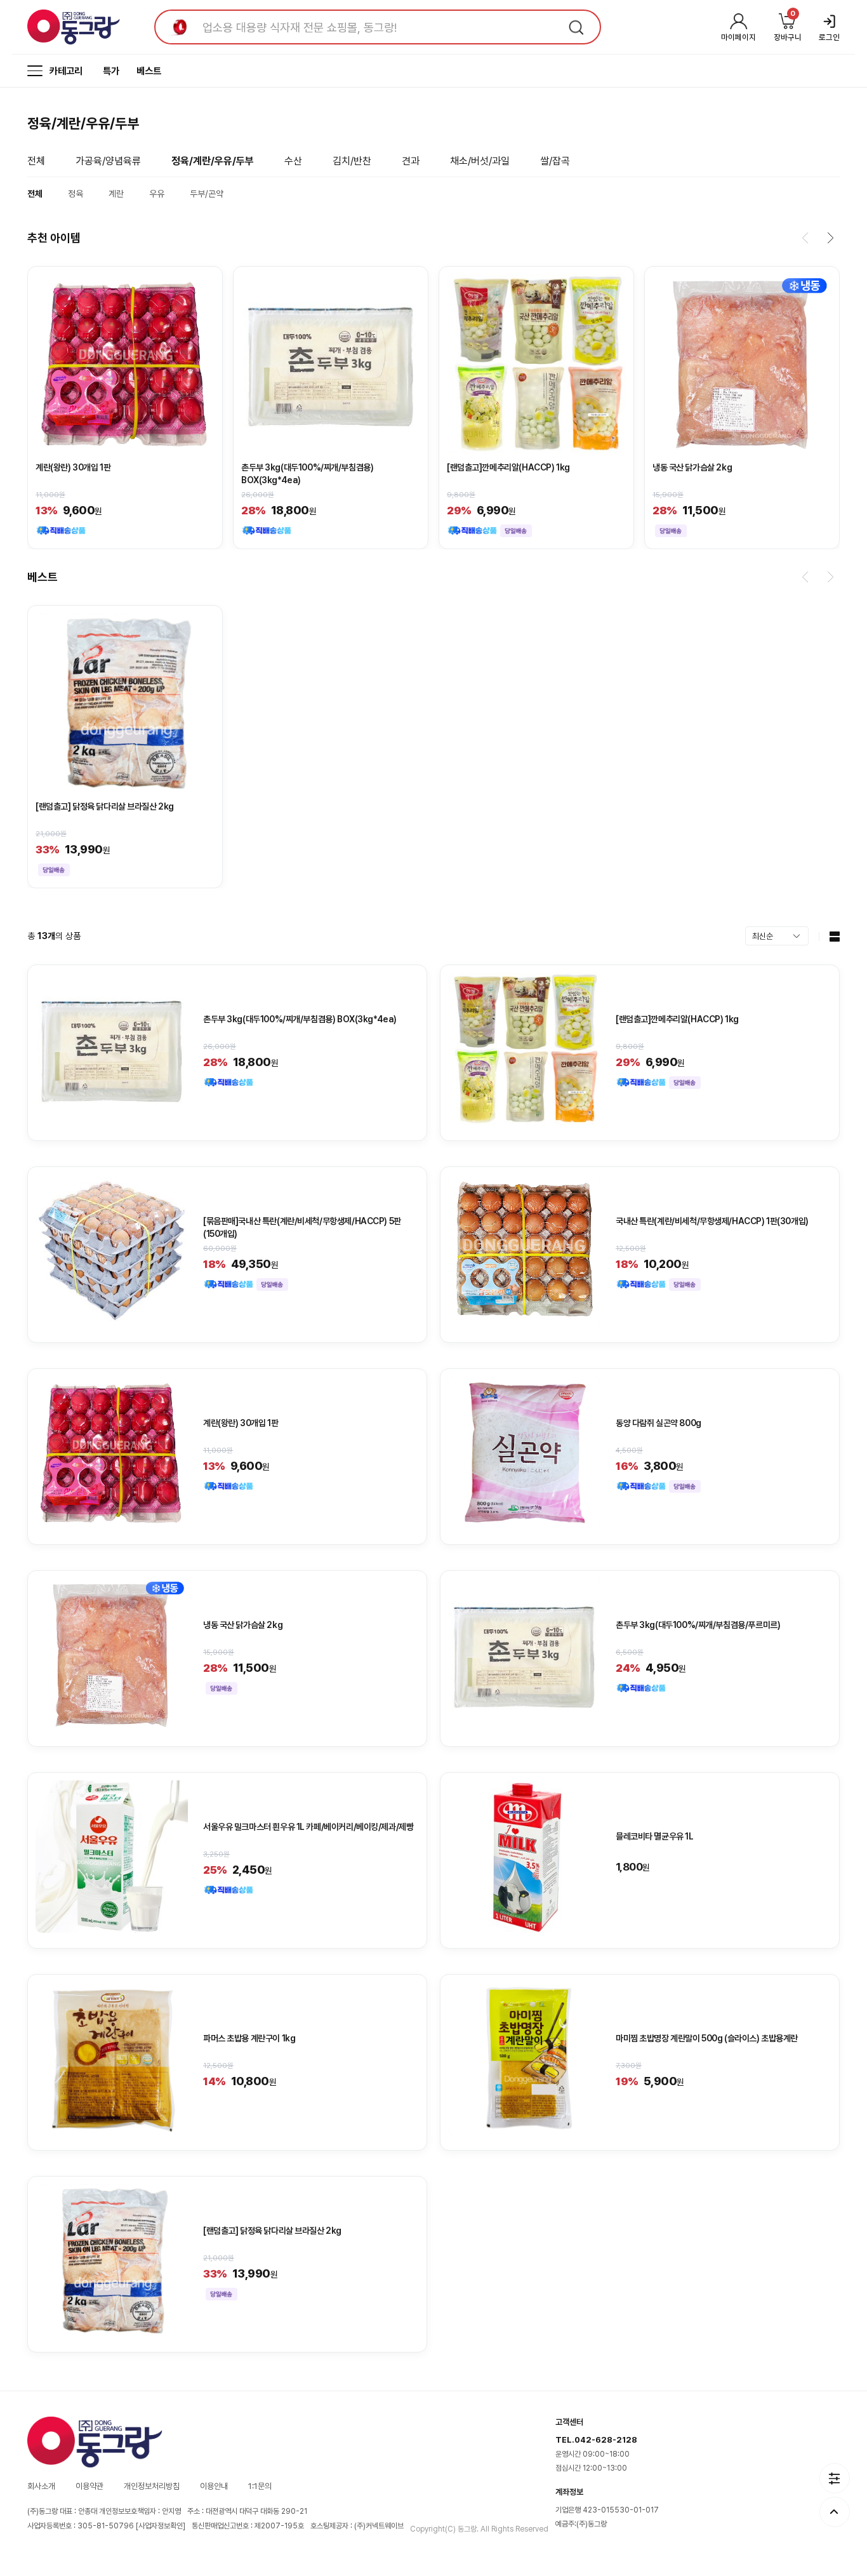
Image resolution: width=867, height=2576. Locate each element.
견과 (411, 161)
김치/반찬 (352, 161)
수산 (293, 161)
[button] (805, 238)
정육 (76, 194)
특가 (111, 71)
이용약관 (89, 2486)
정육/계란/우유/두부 (213, 161)
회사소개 (41, 2486)
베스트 (149, 71)
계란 (116, 194)
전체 (36, 161)
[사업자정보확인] (161, 2526)
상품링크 (125, 408)
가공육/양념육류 (108, 161)
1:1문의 (260, 2486)
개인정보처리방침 (152, 2486)
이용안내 (214, 2486)
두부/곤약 (207, 194)
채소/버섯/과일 (480, 161)
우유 (157, 194)
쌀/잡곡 (555, 161)
